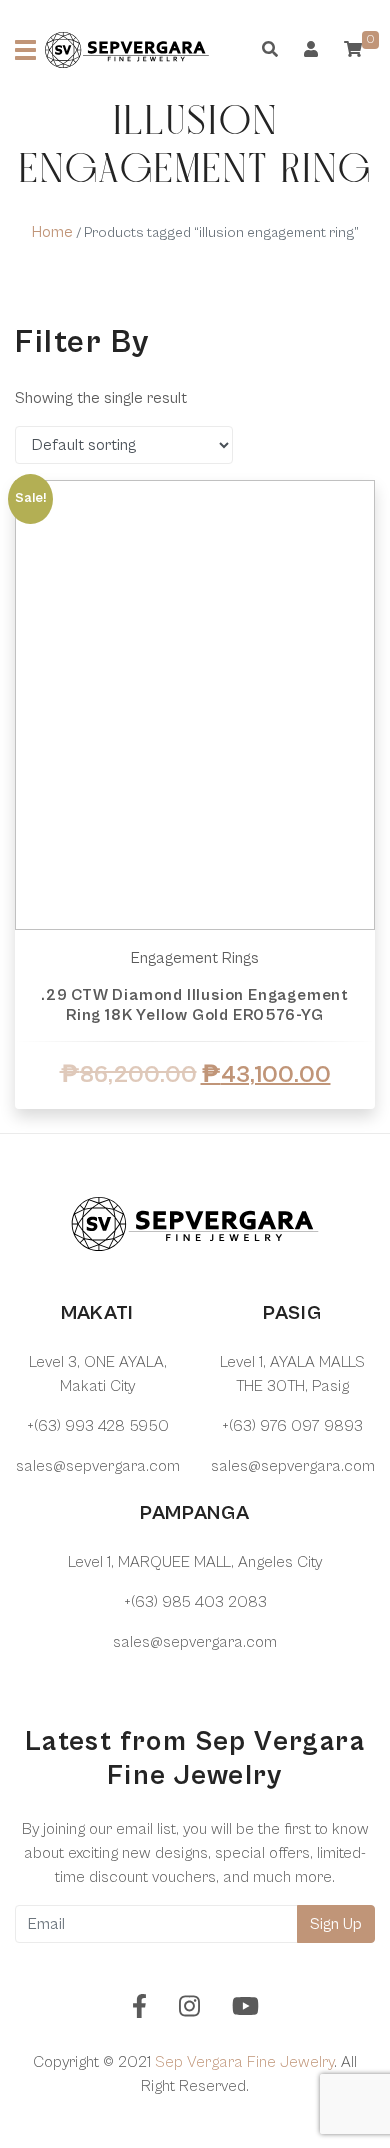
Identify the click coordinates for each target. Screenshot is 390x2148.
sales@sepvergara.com (98, 1466)
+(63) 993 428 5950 (98, 1426)
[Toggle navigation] (25, 50)
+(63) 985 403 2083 (195, 1602)
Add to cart (195, 1117)
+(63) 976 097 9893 (292, 1426)
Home (52, 232)
